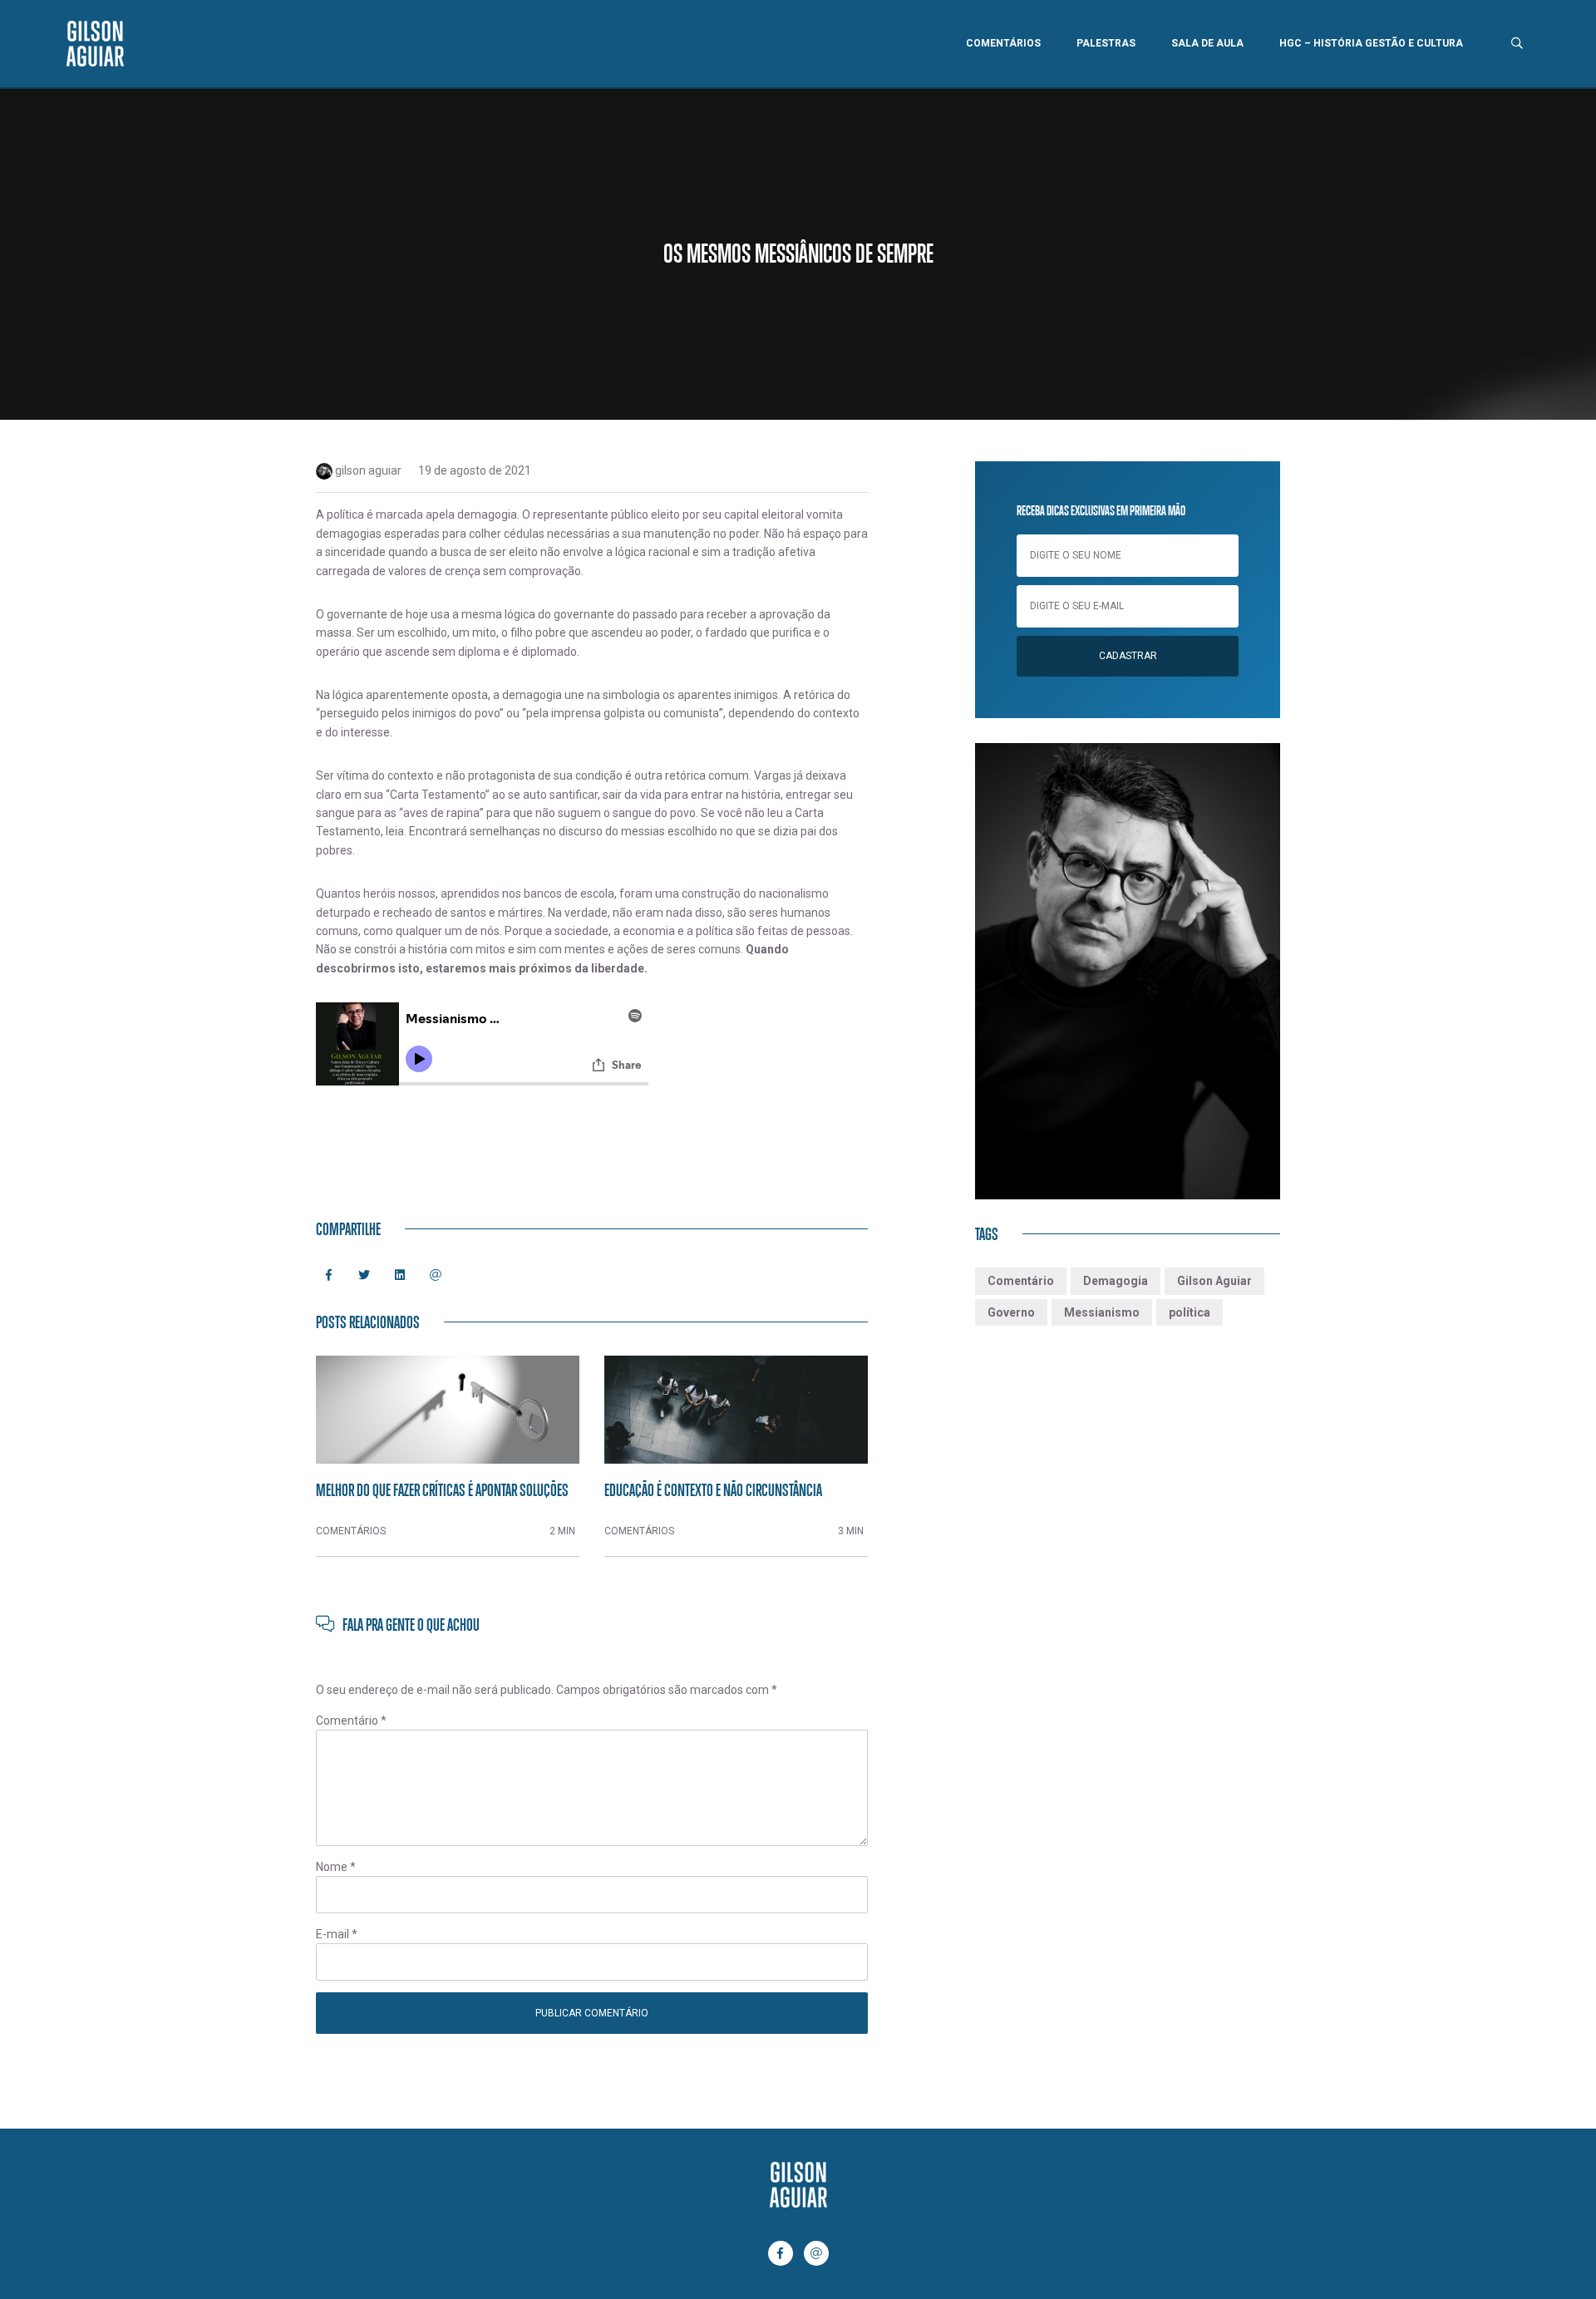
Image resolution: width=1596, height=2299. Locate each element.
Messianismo (1102, 1312)
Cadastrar (1128, 656)
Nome (336, 1867)
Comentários (1003, 43)
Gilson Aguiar (1214, 1281)
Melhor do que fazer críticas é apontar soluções (442, 1489)
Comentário (351, 1721)
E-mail (337, 1934)
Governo (1011, 1312)
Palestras (1106, 43)
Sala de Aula (1207, 43)
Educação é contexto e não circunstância (713, 1489)
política (1190, 1312)
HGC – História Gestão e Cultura (1371, 43)
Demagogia (1116, 1281)
